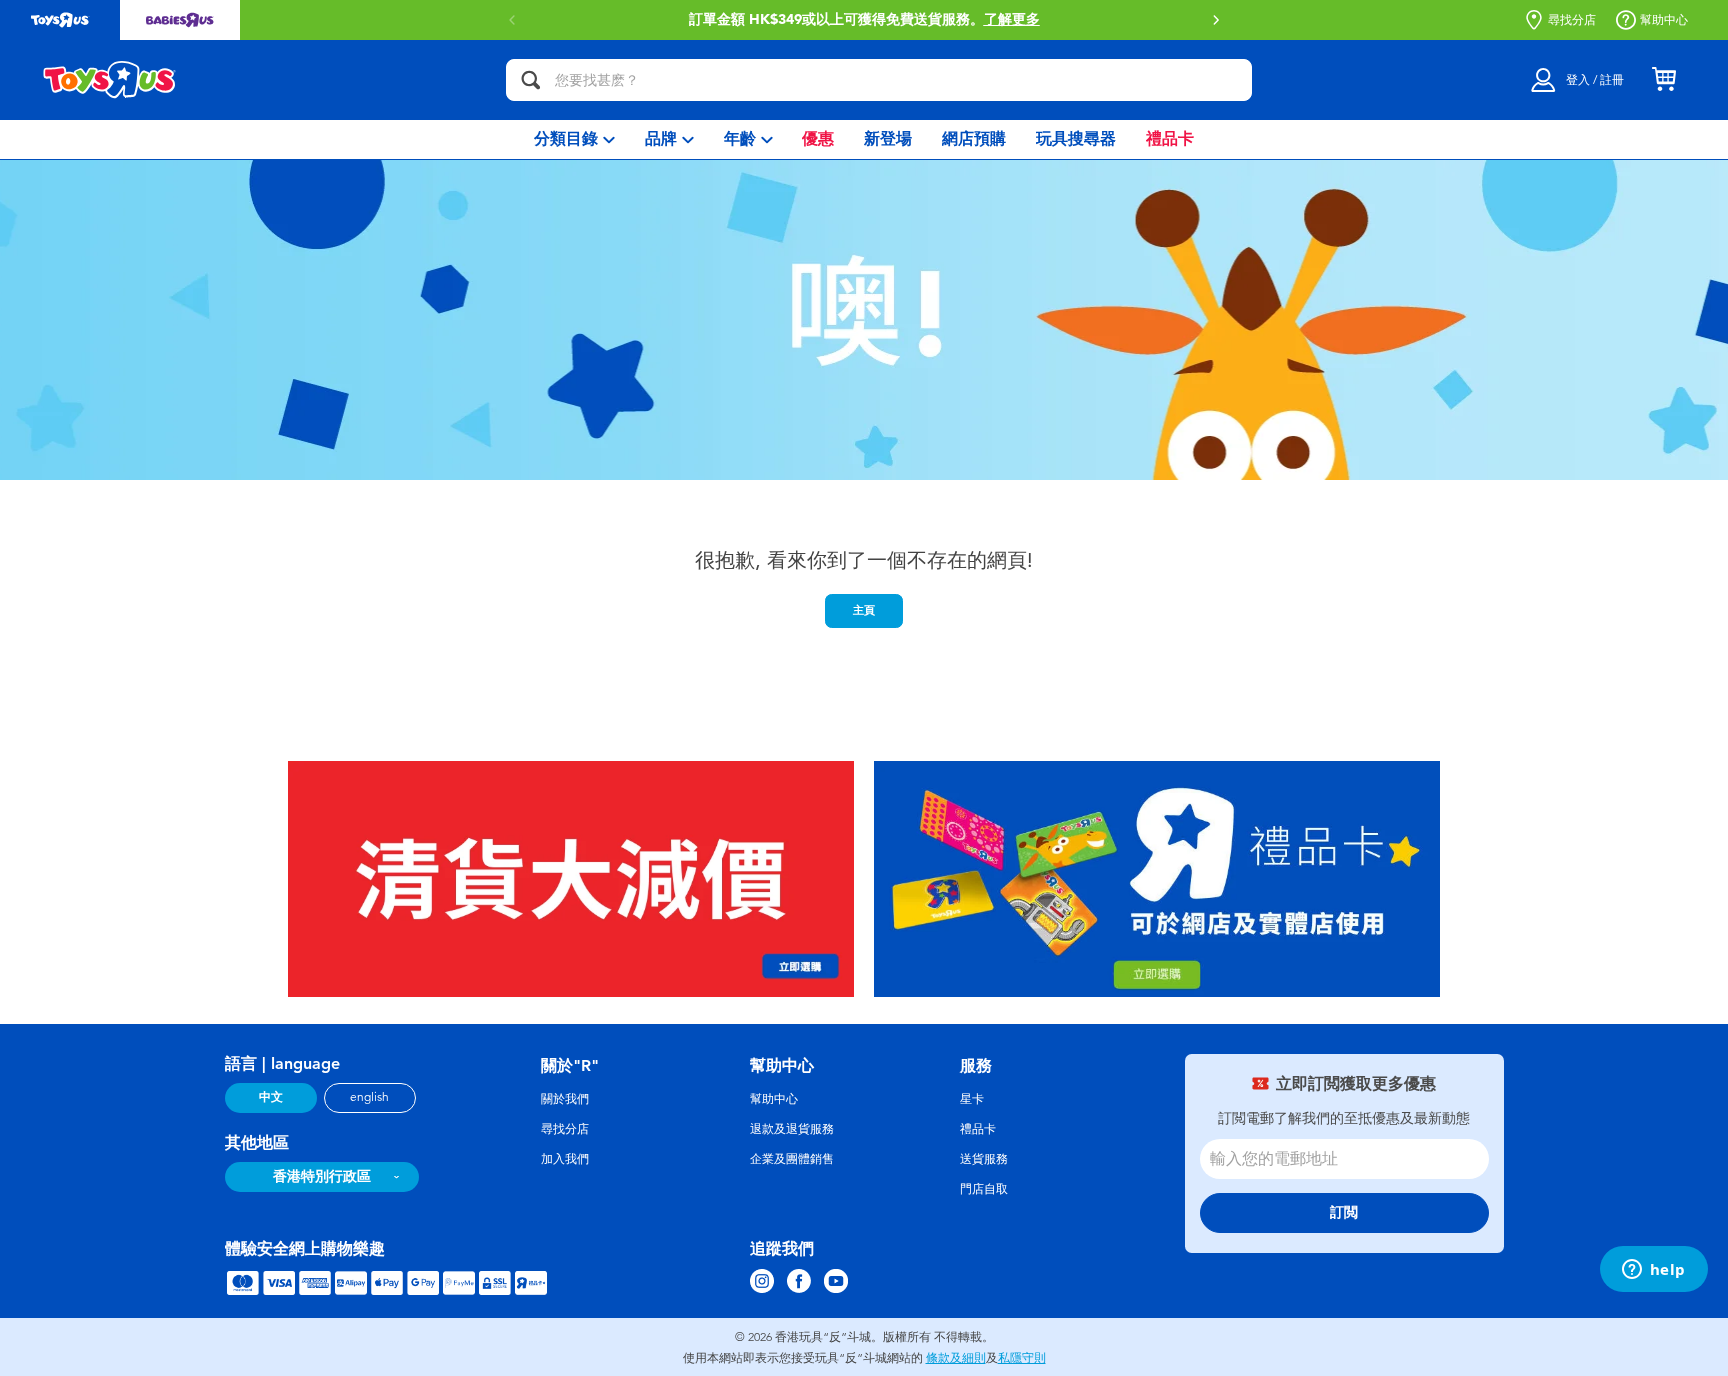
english (369, 1097)
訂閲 (1344, 1212)
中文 (271, 1097)
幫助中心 (1664, 20)
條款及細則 (956, 1358)
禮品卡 (978, 1129)
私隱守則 (1022, 1358)
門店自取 (984, 1189)
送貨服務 (984, 1159)
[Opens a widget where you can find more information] (1653, 1271)
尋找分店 (1572, 20)
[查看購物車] (1664, 80)
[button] (1216, 20)
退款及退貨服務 (792, 1129)
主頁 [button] (864, 610)
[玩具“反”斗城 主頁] (110, 80)
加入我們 (565, 1159)
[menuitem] (574, 139)
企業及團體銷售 (792, 1159)
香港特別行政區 (322, 1176)
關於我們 (565, 1099)
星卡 (972, 1099)
